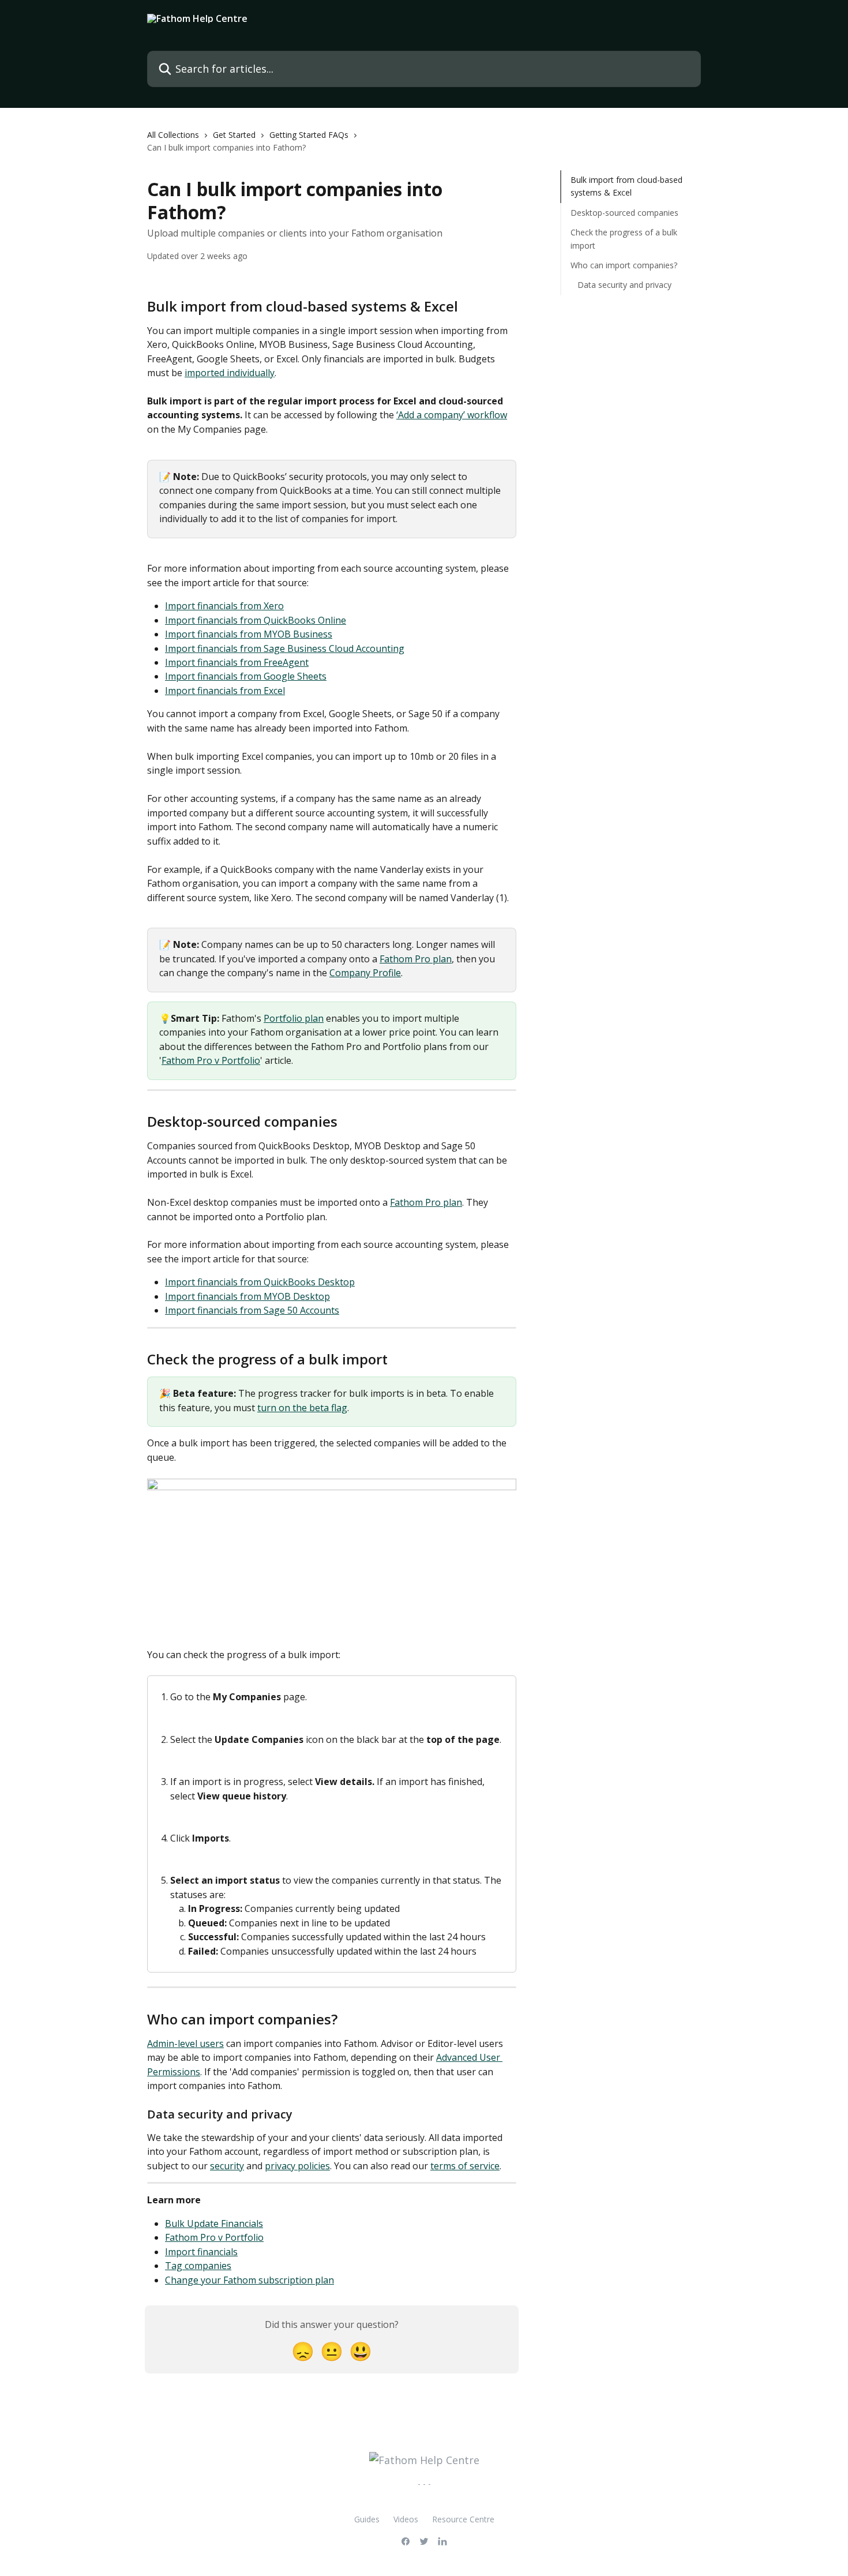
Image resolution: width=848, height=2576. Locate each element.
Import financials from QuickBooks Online (256, 620)
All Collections (173, 135)
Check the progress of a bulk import (624, 239)
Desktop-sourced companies (624, 213)
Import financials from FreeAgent (237, 662)
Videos (406, 2519)
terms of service (465, 2166)
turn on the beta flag (302, 1408)
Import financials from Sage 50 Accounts (252, 1310)
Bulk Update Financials (214, 2223)
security (227, 2166)
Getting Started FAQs (309, 135)
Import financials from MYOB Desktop (247, 1296)
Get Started (234, 135)
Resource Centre (463, 2519)
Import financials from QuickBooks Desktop (260, 1282)
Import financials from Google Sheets (246, 676)
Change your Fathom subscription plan (249, 2280)
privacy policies (297, 2166)
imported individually (230, 373)
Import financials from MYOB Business (249, 634)
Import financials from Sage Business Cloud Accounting (285, 648)
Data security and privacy (624, 285)
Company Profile (365, 973)
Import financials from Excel (225, 691)
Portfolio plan (294, 1018)
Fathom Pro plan (416, 959)
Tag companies (198, 2266)
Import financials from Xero (224, 606)
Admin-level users (185, 2043)
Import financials (201, 2252)
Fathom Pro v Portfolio (211, 1060)
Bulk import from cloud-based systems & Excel (626, 186)
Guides (367, 2519)
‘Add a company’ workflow (452, 415)
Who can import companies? (624, 265)
